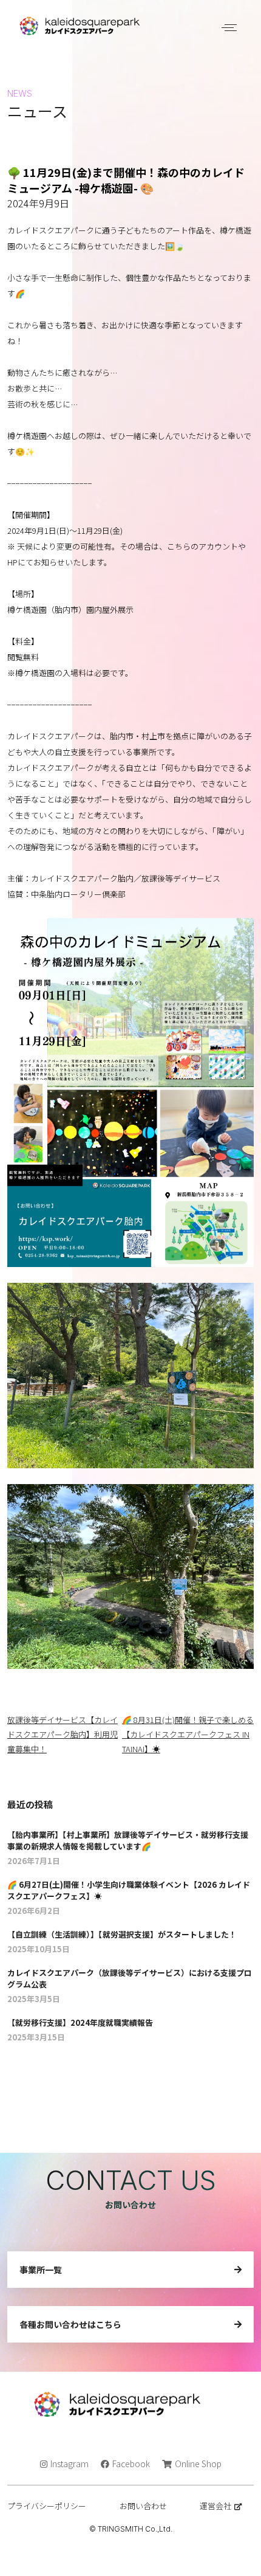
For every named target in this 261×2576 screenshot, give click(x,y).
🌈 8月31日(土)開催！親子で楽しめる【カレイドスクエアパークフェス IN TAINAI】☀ (188, 1734)
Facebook (131, 2464)
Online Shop (198, 2464)
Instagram (69, 2464)
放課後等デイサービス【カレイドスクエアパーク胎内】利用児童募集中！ (63, 1734)
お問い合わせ (143, 2506)
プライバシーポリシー (47, 2506)
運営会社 (215, 2506)
